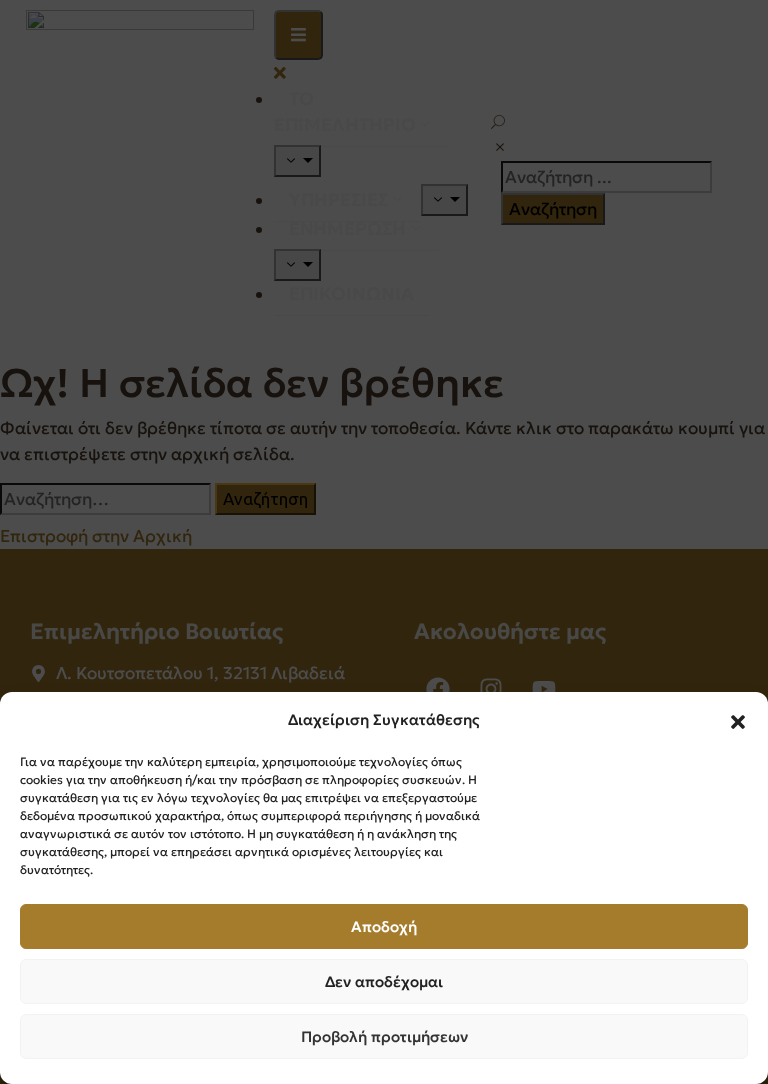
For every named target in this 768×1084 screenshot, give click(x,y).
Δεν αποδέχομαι (384, 981)
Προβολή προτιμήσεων (384, 1036)
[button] (738, 720)
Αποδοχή (384, 926)
